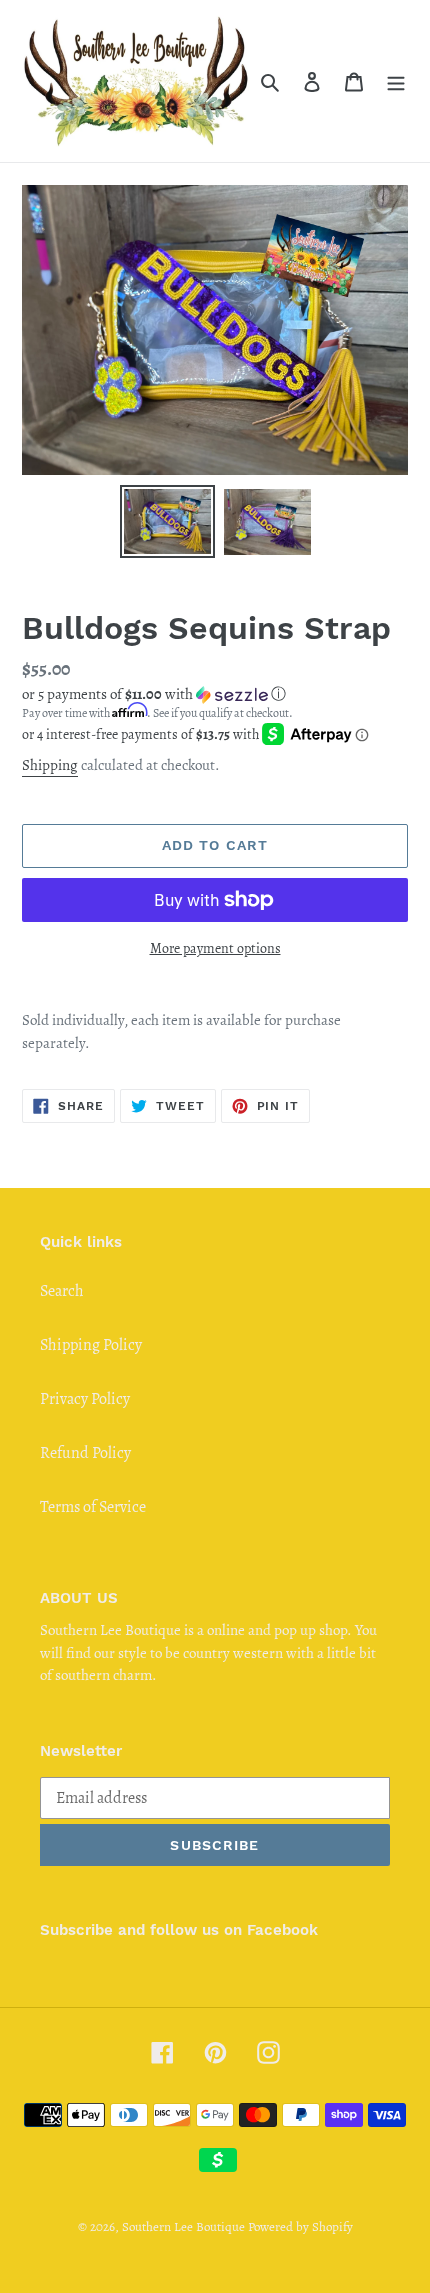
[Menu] (396, 81)
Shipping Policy (91, 1345)
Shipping (50, 765)
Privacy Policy (85, 1399)
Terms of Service (93, 1507)
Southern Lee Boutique (183, 2226)
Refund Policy (85, 1453)
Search (62, 1291)
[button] (154, 694)
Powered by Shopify (300, 2226)
